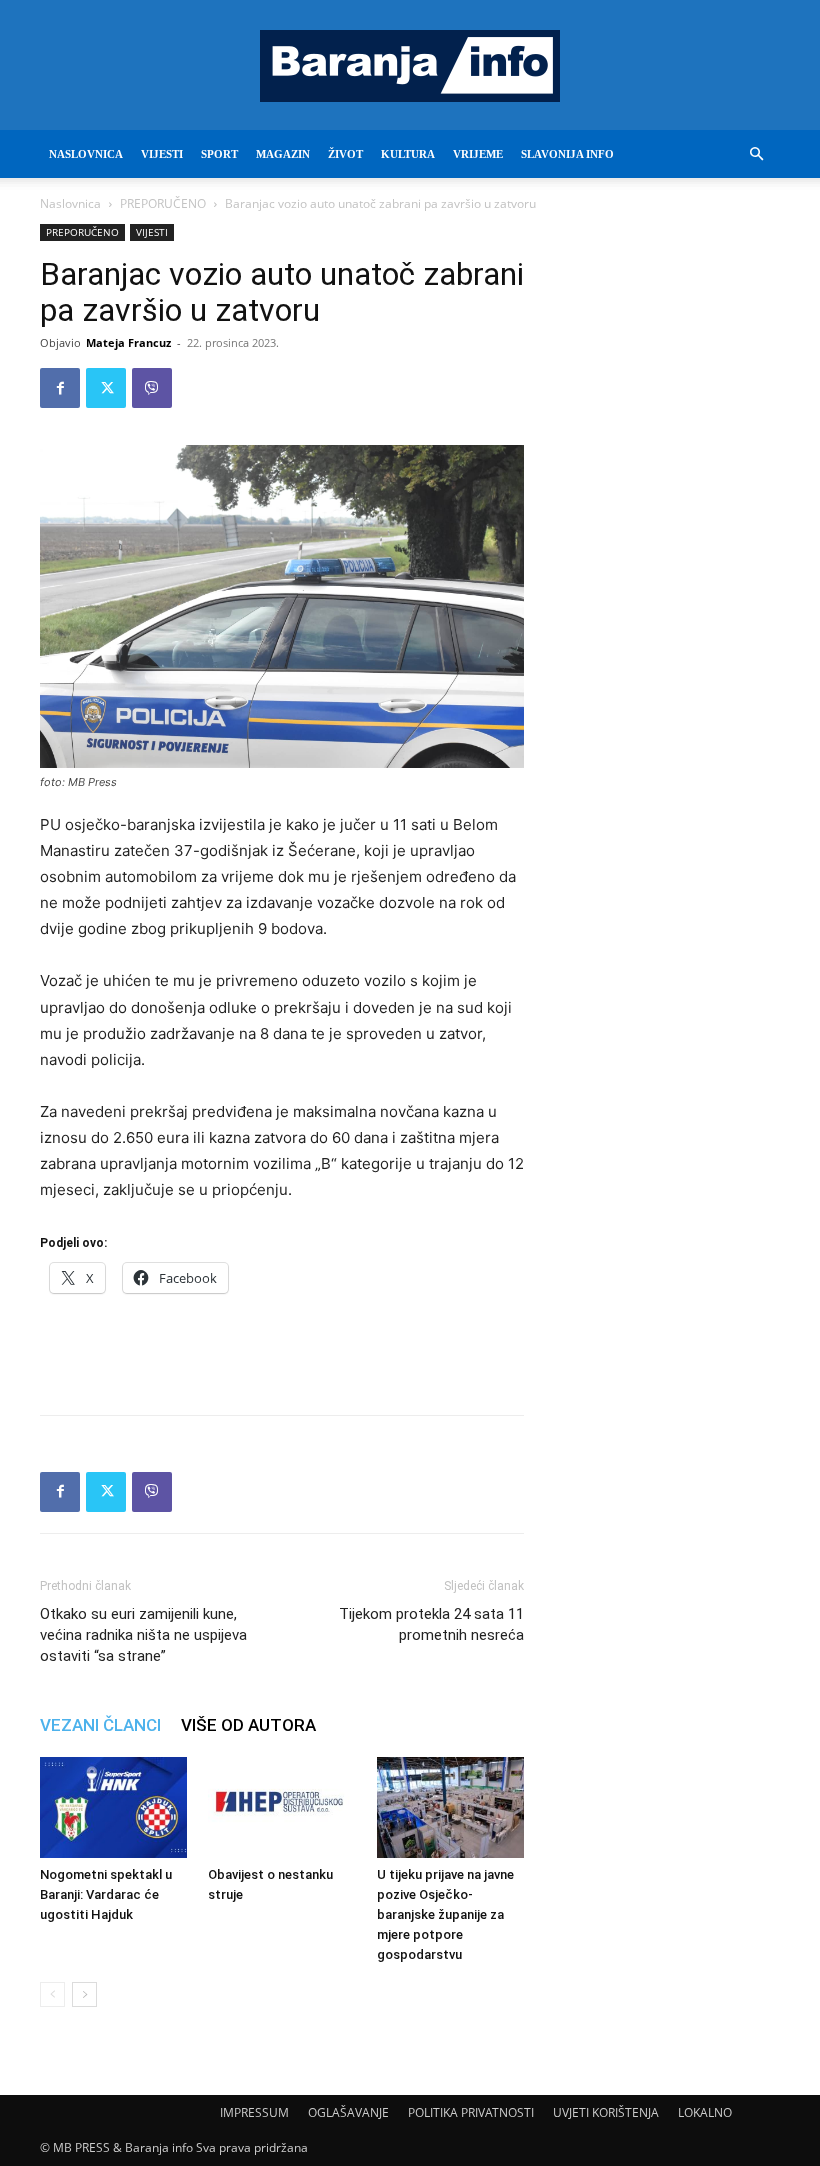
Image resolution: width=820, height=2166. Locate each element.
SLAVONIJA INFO (567, 154)
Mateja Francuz (128, 342)
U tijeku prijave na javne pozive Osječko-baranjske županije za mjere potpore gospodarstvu (445, 1914)
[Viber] (152, 388)
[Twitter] (106, 388)
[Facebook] (60, 388)
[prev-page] (52, 1994)
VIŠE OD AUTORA (248, 1725)
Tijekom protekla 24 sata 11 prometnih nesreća (431, 1624)
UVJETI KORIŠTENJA (606, 2112)
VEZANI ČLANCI (100, 1725)
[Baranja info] (410, 66)
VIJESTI (162, 154)
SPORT (219, 154)
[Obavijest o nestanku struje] (281, 1807)
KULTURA (408, 154)
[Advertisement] (282, 1348)
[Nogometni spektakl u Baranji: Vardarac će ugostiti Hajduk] (113, 1807)
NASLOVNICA (86, 154)
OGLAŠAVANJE (348, 2112)
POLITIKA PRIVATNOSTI (471, 2112)
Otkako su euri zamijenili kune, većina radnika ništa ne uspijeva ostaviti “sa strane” (143, 1635)
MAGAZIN (283, 154)
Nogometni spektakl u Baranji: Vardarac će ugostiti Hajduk (106, 1894)
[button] (756, 154)
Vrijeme (478, 154)
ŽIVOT (345, 154)
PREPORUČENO (163, 203)
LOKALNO (705, 2112)
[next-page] (84, 1994)
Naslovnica (70, 203)
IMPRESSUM (254, 2112)
